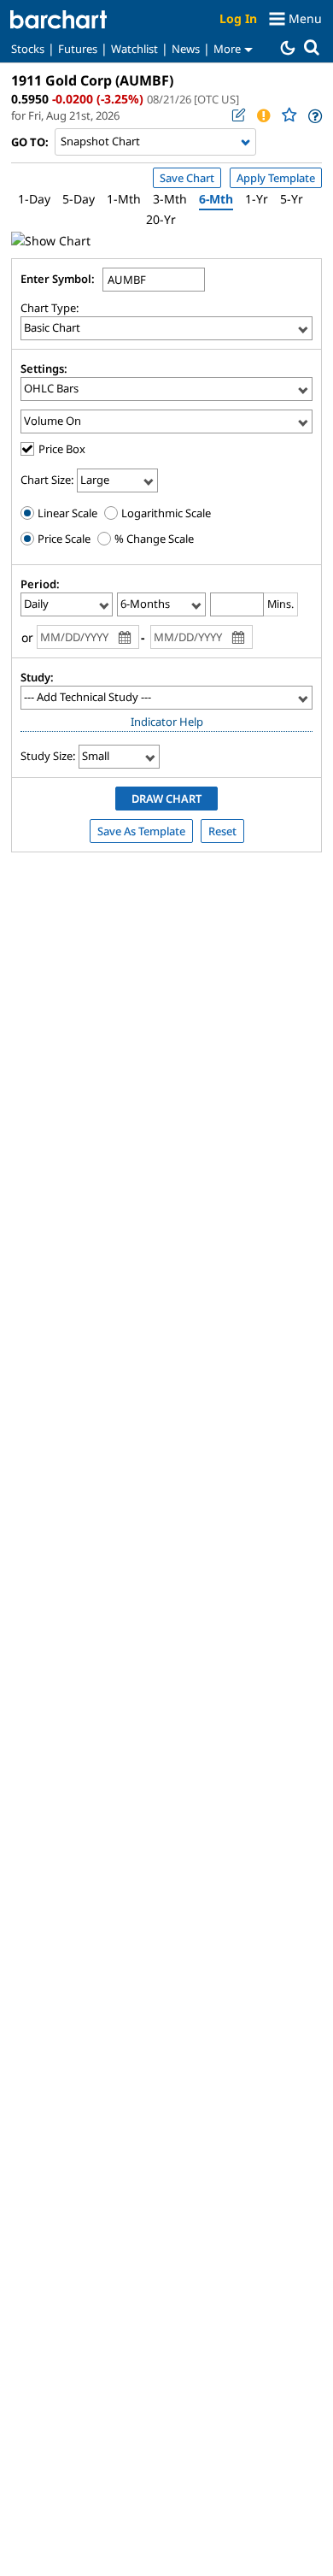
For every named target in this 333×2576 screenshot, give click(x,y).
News (186, 49)
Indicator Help (167, 722)
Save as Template (141, 831)
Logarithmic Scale (165, 513)
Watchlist (134, 49)
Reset (222, 831)
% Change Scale (153, 539)
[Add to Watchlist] (289, 115)
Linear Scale (66, 513)
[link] (314, 116)
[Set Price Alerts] (263, 115)
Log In (238, 18)
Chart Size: (47, 480)
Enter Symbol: (58, 279)
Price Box (62, 449)
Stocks (28, 49)
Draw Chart (166, 799)
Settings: (44, 368)
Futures (78, 49)
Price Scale (63, 539)
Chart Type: (50, 308)
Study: (37, 677)
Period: (40, 584)
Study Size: (48, 756)
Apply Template (276, 178)
